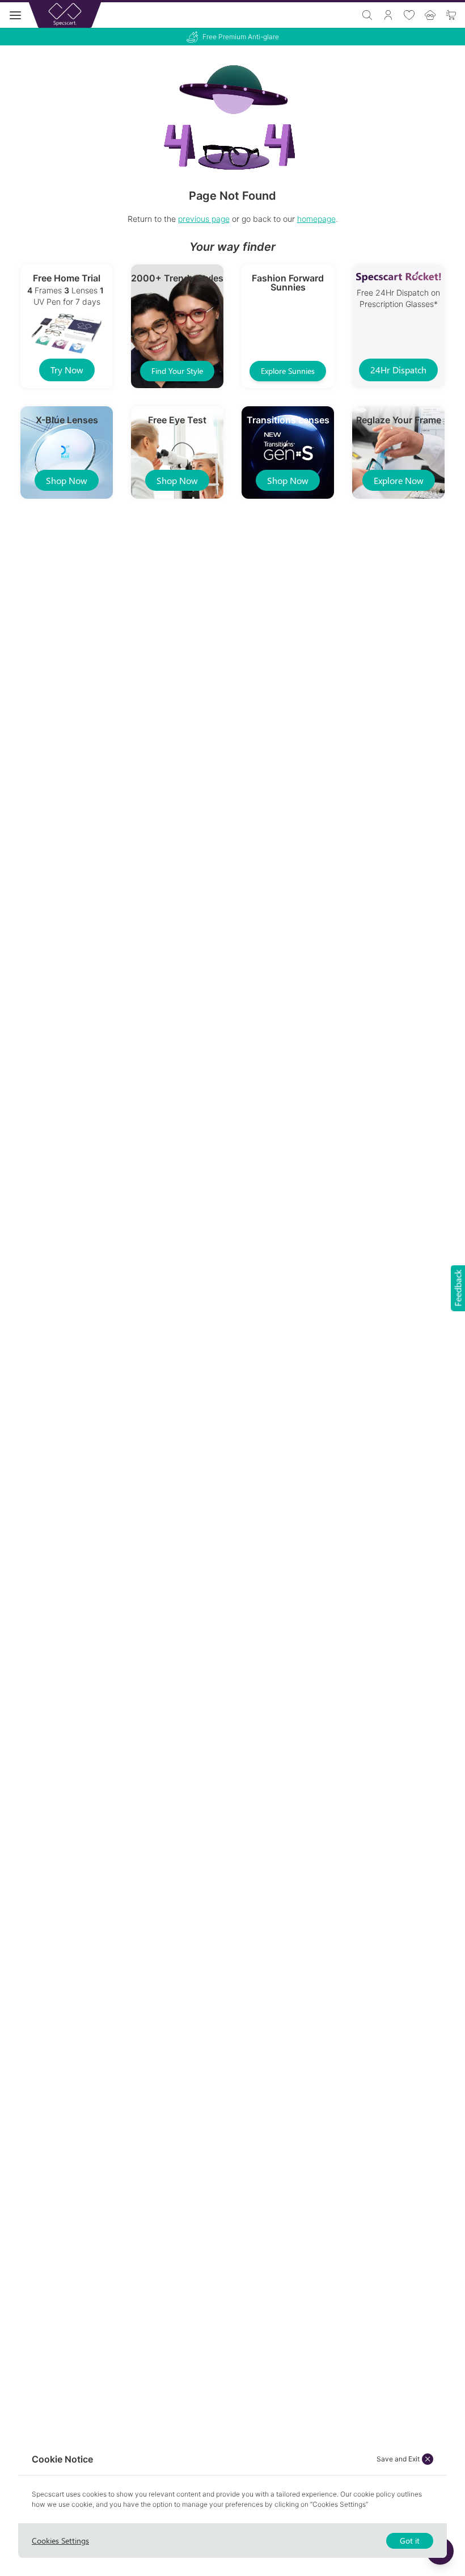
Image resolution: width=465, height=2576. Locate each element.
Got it (410, 2541)
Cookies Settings (60, 2541)
